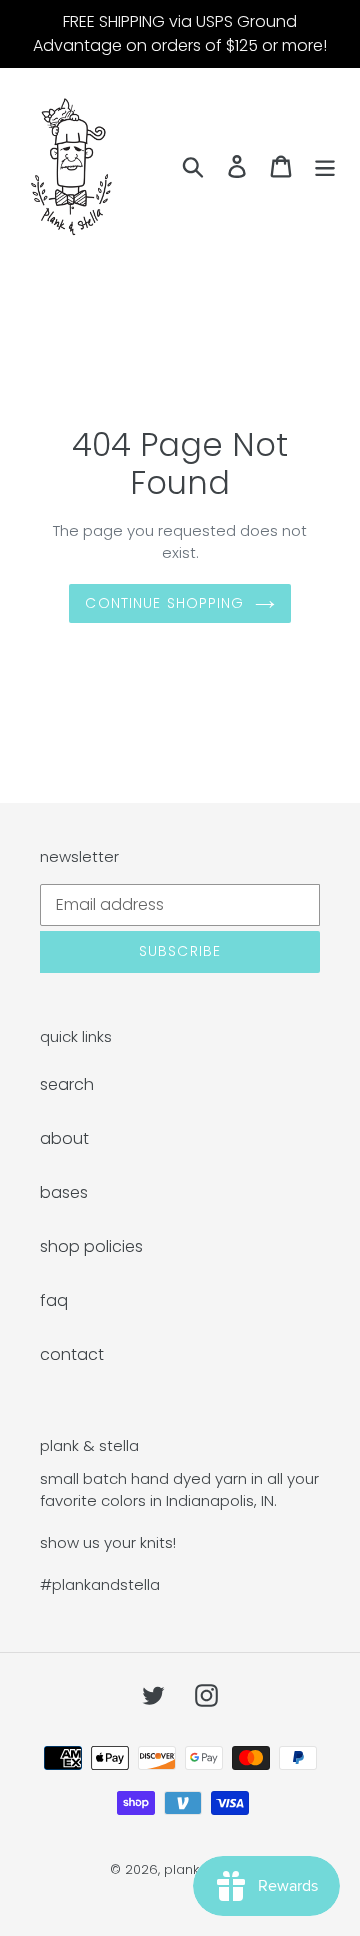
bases (64, 1192)
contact (72, 1354)
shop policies (91, 1246)
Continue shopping (164, 603)
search (67, 1084)
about (64, 1138)
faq (54, 1300)
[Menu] (325, 166)
